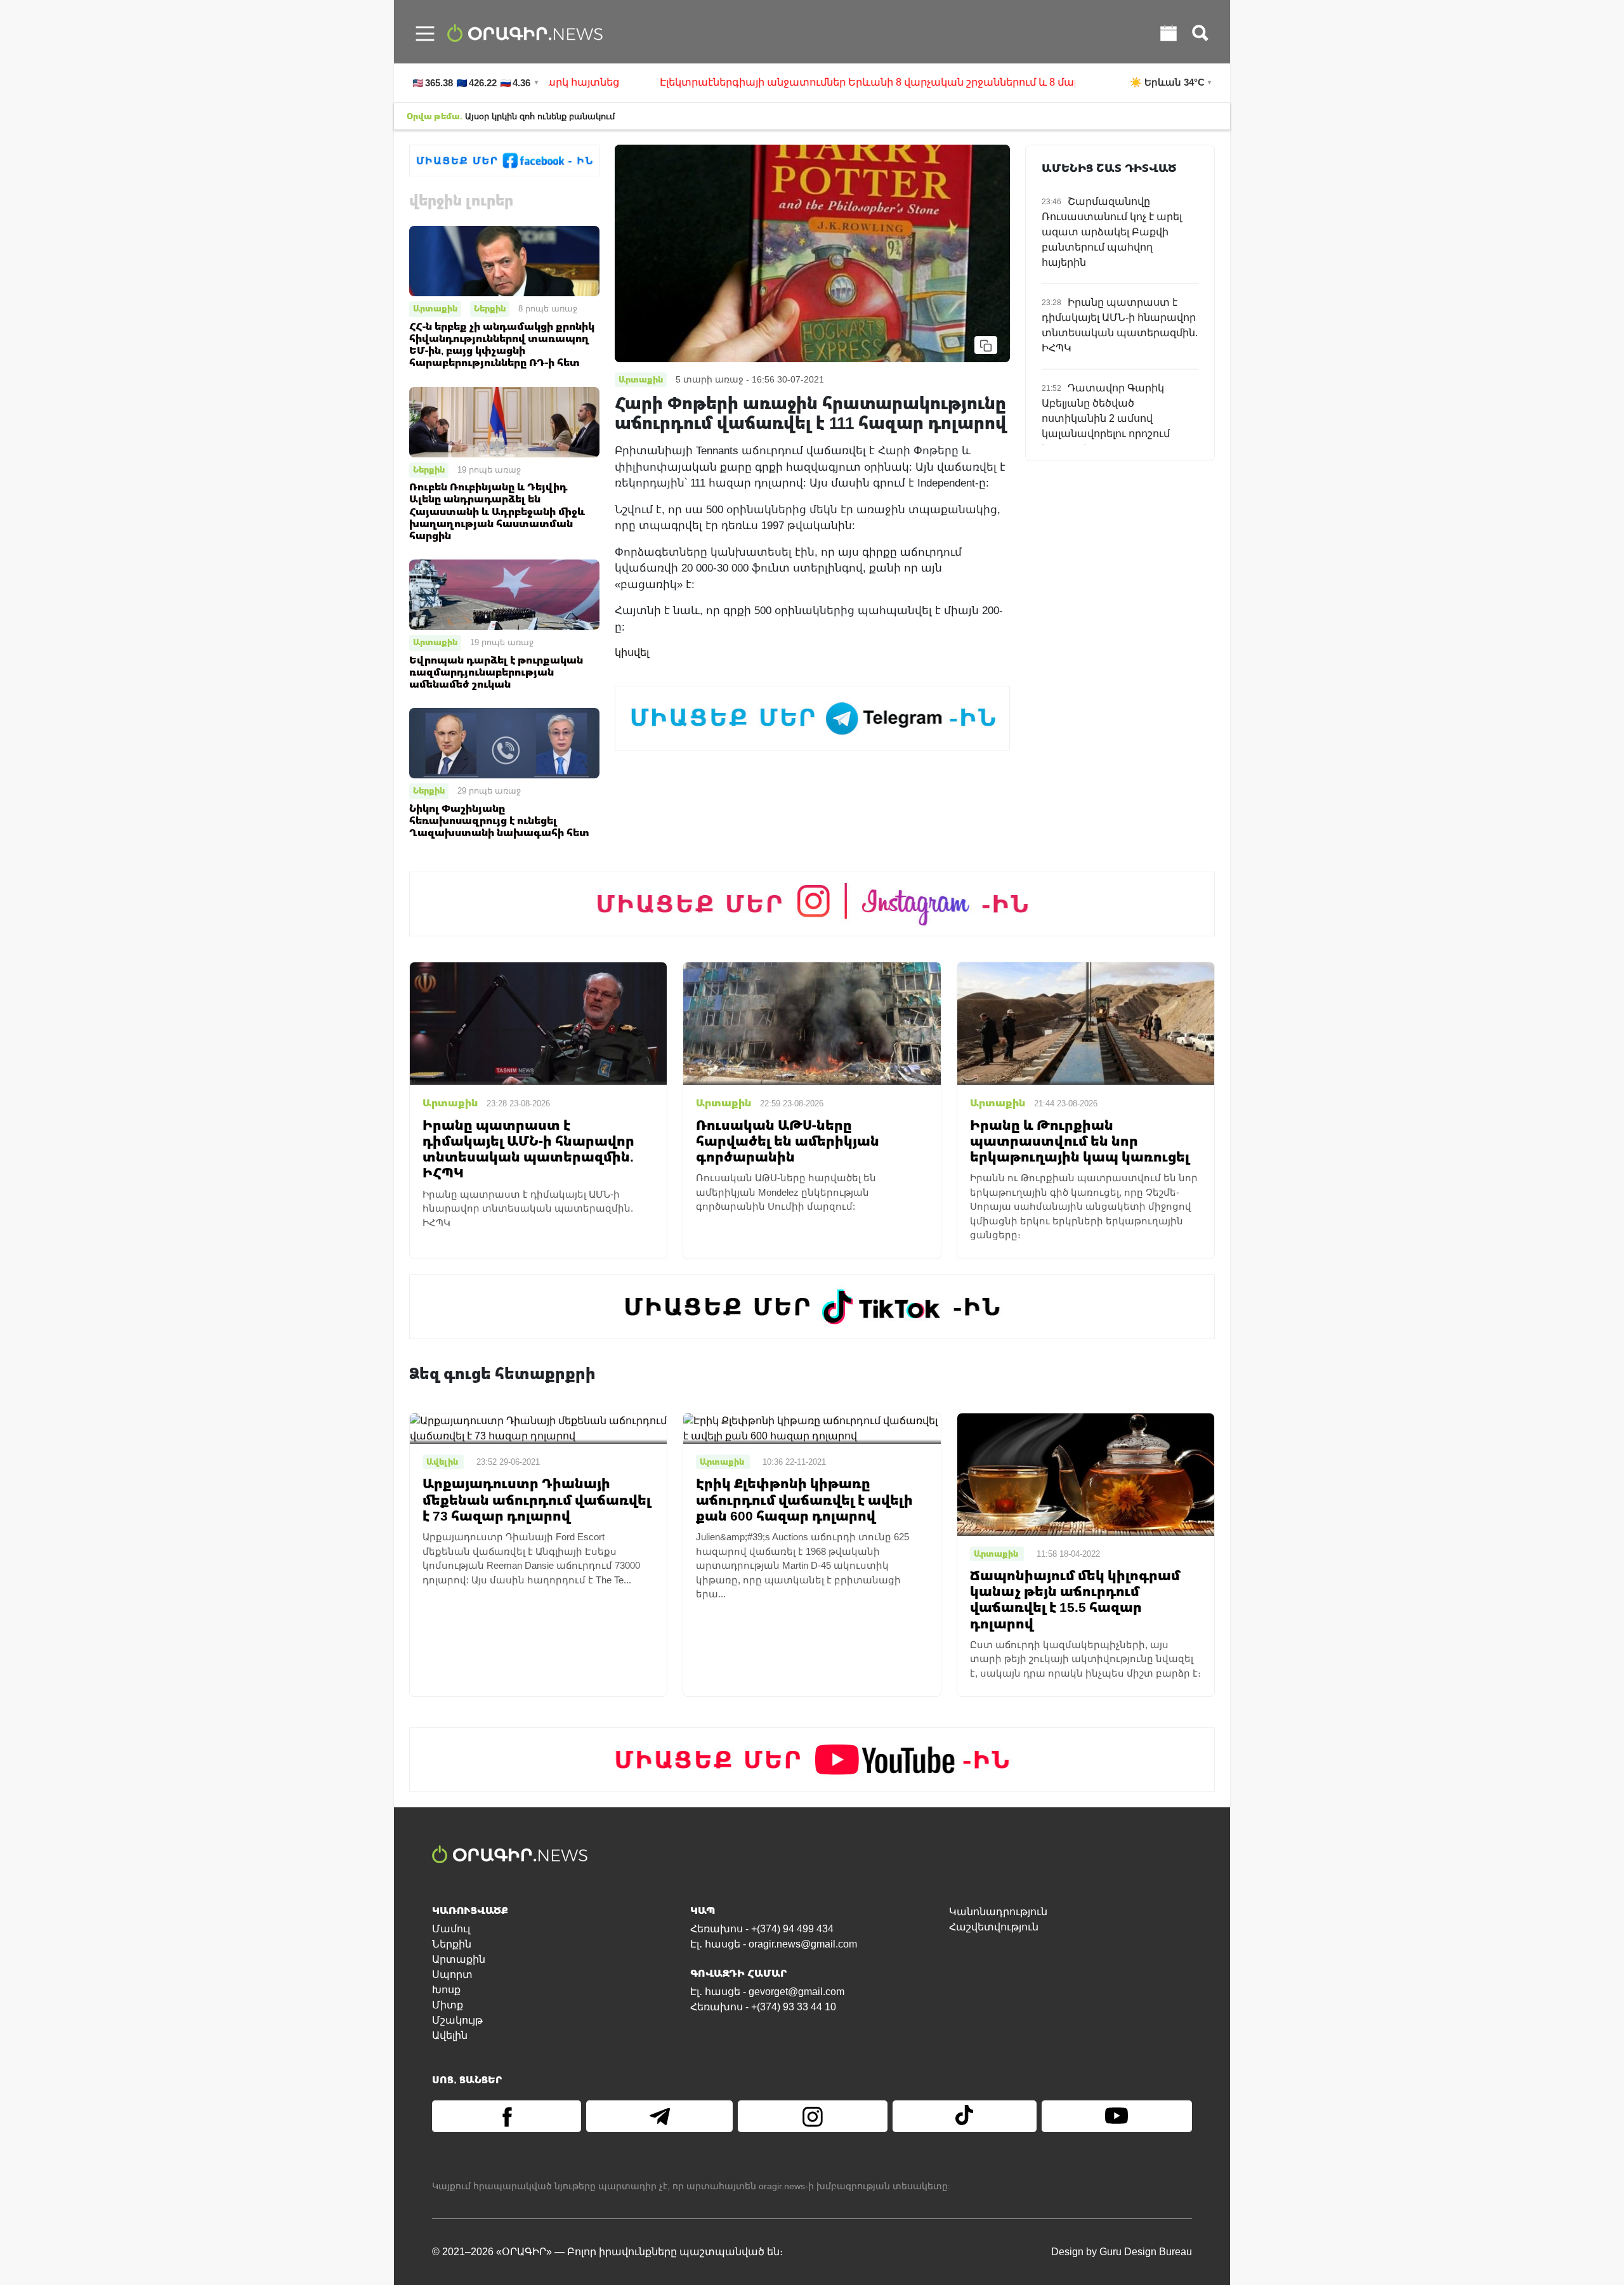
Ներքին (490, 308)
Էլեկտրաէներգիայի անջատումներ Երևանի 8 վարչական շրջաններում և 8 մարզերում (813, 82)
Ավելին (450, 2035)
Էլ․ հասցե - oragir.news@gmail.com (774, 1944)
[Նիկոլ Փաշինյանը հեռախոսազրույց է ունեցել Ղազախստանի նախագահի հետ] (504, 743)
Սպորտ (452, 1974)
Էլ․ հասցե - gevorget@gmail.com (767, 1992)
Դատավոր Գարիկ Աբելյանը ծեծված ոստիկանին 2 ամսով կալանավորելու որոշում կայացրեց (1106, 418)
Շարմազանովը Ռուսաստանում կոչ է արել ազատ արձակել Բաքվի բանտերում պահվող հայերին (1112, 232)
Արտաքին (435, 308)
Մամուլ (451, 1929)
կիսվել (632, 652)
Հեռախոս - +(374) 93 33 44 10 (763, 2007)
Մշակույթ (457, 2020)
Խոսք (446, 1990)
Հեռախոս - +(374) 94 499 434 (762, 1929)
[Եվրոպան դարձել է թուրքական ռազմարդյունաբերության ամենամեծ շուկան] (504, 594)
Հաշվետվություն (994, 1927)
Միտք (448, 2005)
